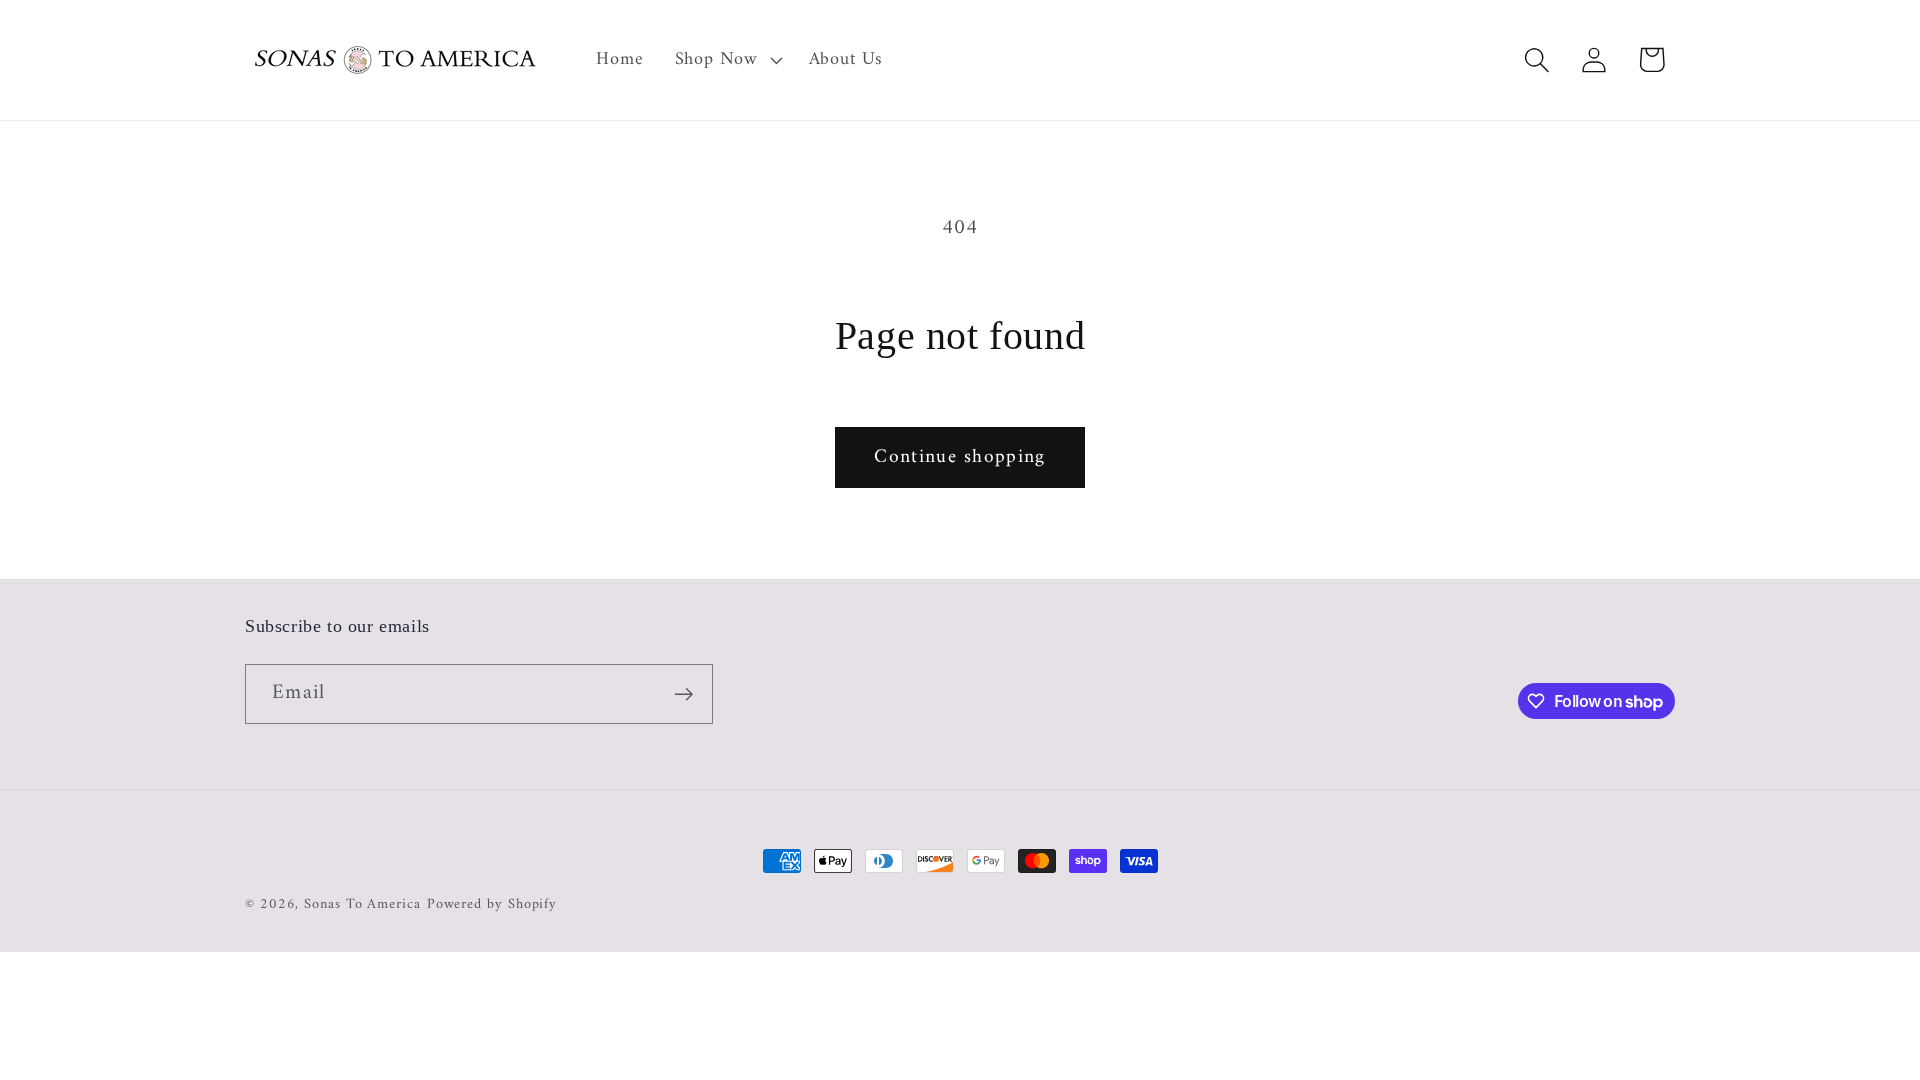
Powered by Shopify (492, 904)
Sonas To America (362, 904)
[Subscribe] (683, 694)
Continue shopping (959, 457)
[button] (726, 60)
